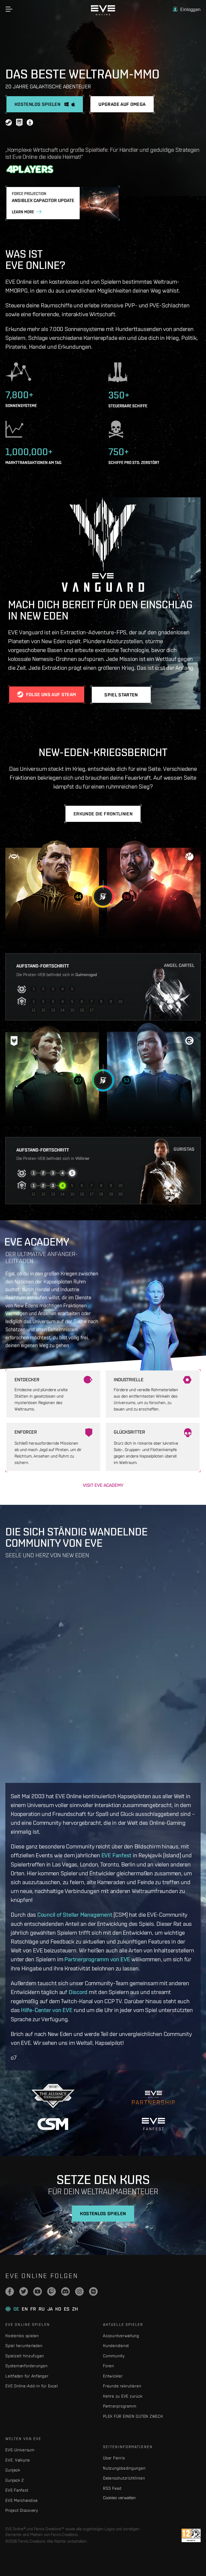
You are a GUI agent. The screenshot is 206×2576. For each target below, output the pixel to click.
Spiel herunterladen (24, 2346)
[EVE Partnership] (153, 2096)
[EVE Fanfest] (153, 2124)
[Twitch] (51, 2291)
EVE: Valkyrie (18, 2460)
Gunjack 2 (15, 2480)
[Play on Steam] (9, 123)
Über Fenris (114, 2458)
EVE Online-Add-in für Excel (32, 2386)
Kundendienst (116, 2346)
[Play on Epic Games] (19, 123)
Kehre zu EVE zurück (123, 2396)
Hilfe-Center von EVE (47, 2010)
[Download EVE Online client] (30, 123)
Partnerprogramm (120, 2406)
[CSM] (53, 2124)
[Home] (103, 14)
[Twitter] (24, 2291)
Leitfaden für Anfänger (27, 2376)
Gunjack (13, 2470)
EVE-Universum (20, 2450)
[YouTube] (38, 2291)
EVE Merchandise (21, 2500)
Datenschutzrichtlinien (124, 2478)
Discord (78, 1992)
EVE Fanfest (117, 1855)
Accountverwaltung (121, 2336)
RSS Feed (112, 2488)
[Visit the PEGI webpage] (191, 2535)
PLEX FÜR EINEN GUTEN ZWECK (133, 2416)
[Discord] (65, 2291)
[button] (187, 9)
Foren (108, 2366)
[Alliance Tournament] (53, 2096)
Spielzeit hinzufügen (25, 2356)
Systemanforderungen (26, 2366)
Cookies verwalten (119, 2498)
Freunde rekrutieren (122, 2386)
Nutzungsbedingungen (124, 2468)
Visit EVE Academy (103, 1485)
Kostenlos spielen (22, 2336)
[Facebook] (10, 2291)
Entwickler (113, 2376)
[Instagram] (79, 2291)
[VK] (93, 2291)
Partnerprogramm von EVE (97, 1959)
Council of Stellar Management (75, 1915)
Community (114, 2356)
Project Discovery (22, 2510)
